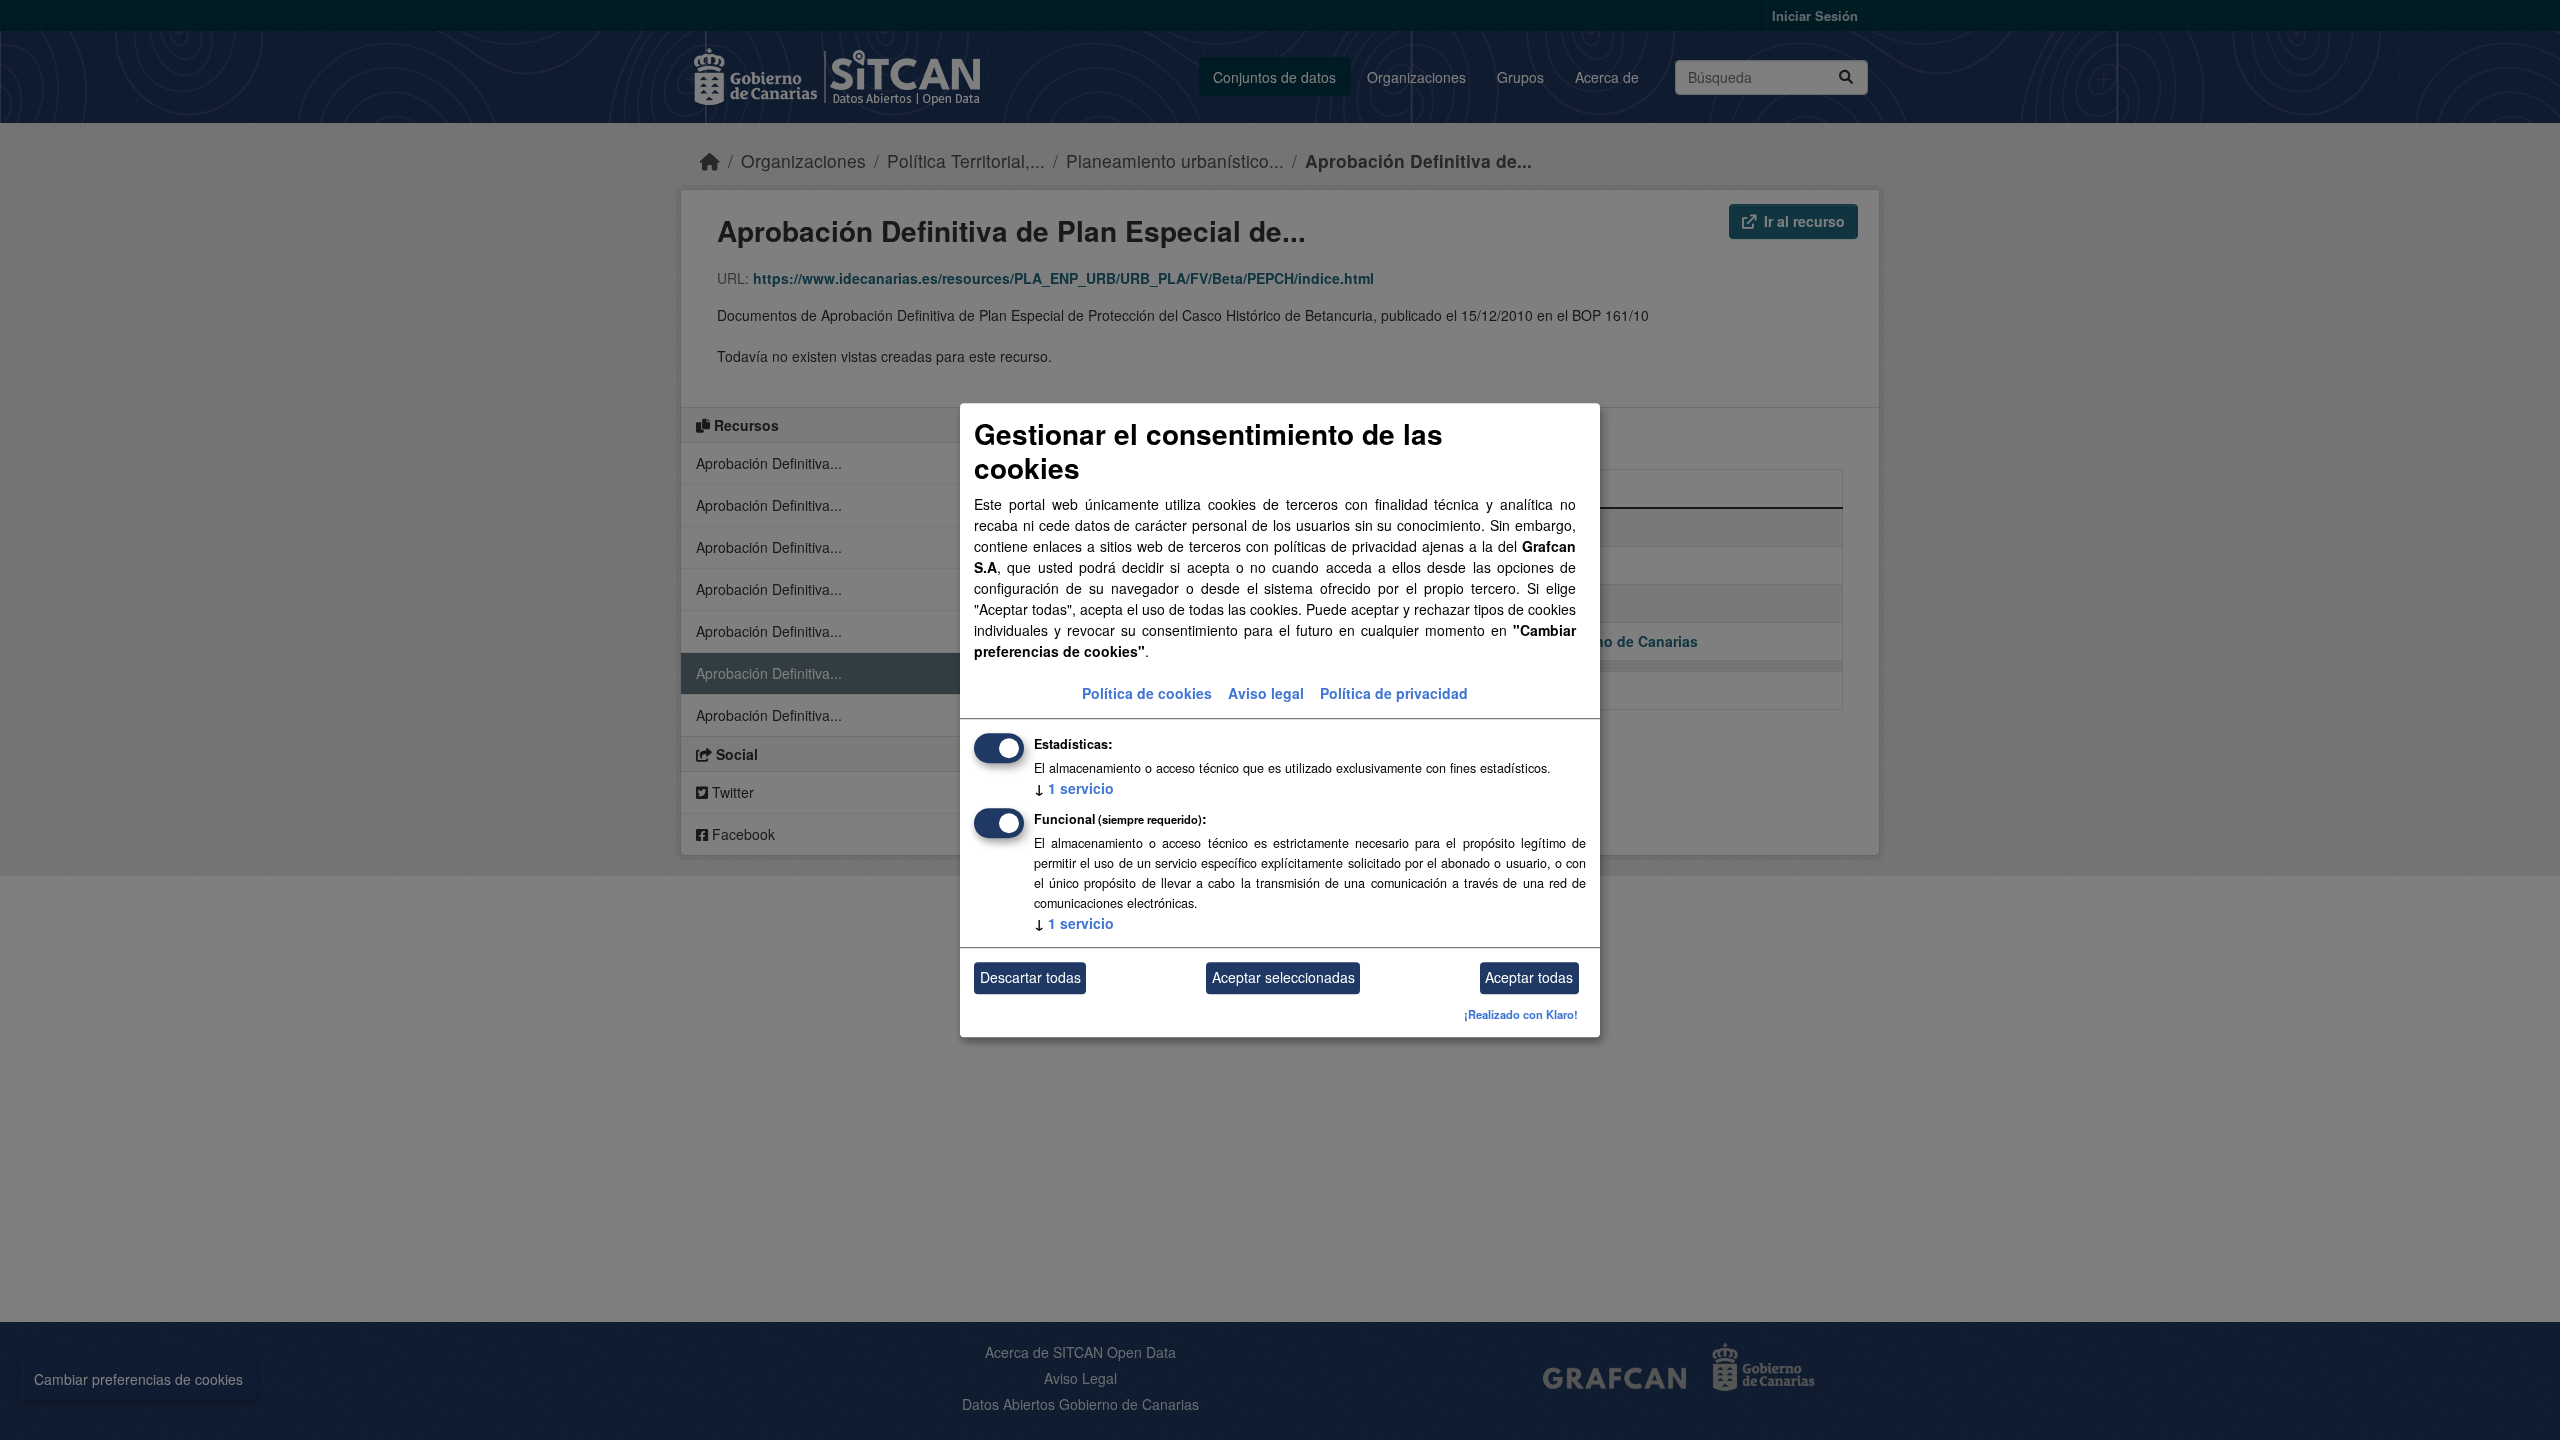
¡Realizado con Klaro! (1521, 1014)
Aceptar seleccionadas (1283, 978)
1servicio (1074, 788)
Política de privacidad (1394, 693)
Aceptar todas (1529, 978)
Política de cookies (1147, 693)
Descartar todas (1030, 978)
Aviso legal (1266, 693)
